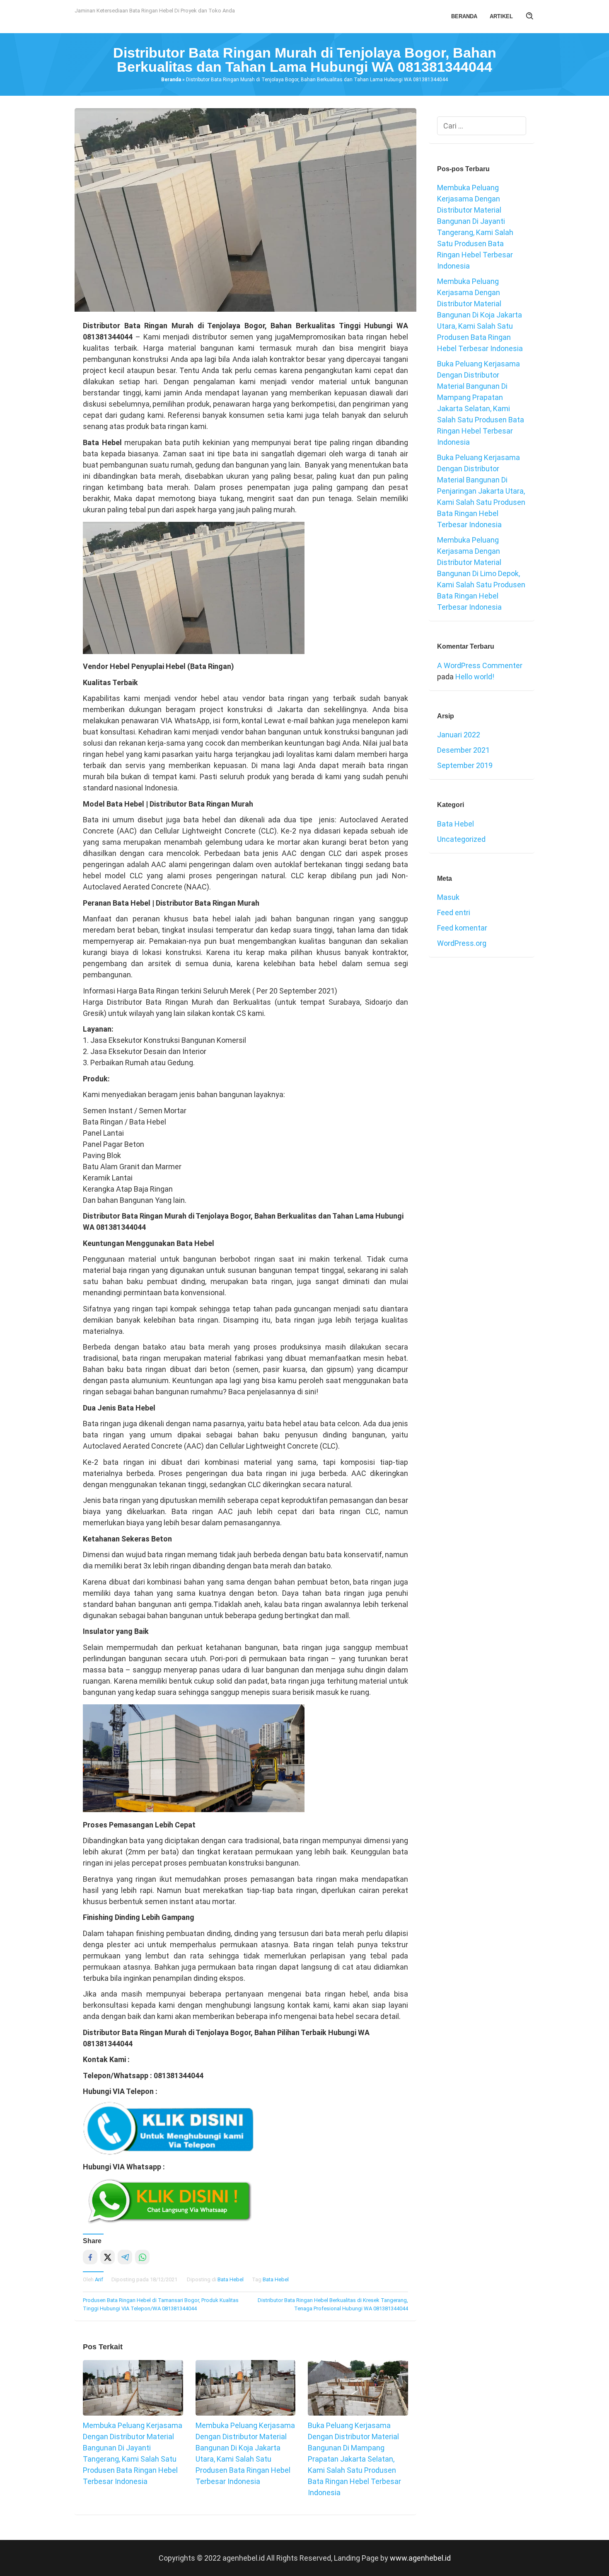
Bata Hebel (231, 2279)
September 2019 (465, 765)
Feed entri (454, 912)
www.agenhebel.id (420, 2558)
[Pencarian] (530, 17)
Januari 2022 (459, 735)
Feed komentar (462, 928)
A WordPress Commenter (480, 665)
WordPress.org (462, 943)
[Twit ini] (108, 2257)
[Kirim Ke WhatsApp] (142, 2257)
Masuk (448, 897)
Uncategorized (461, 839)
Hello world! (475, 677)
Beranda (171, 80)
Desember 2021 (463, 750)
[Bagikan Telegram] (125, 2257)
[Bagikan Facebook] (90, 2257)
